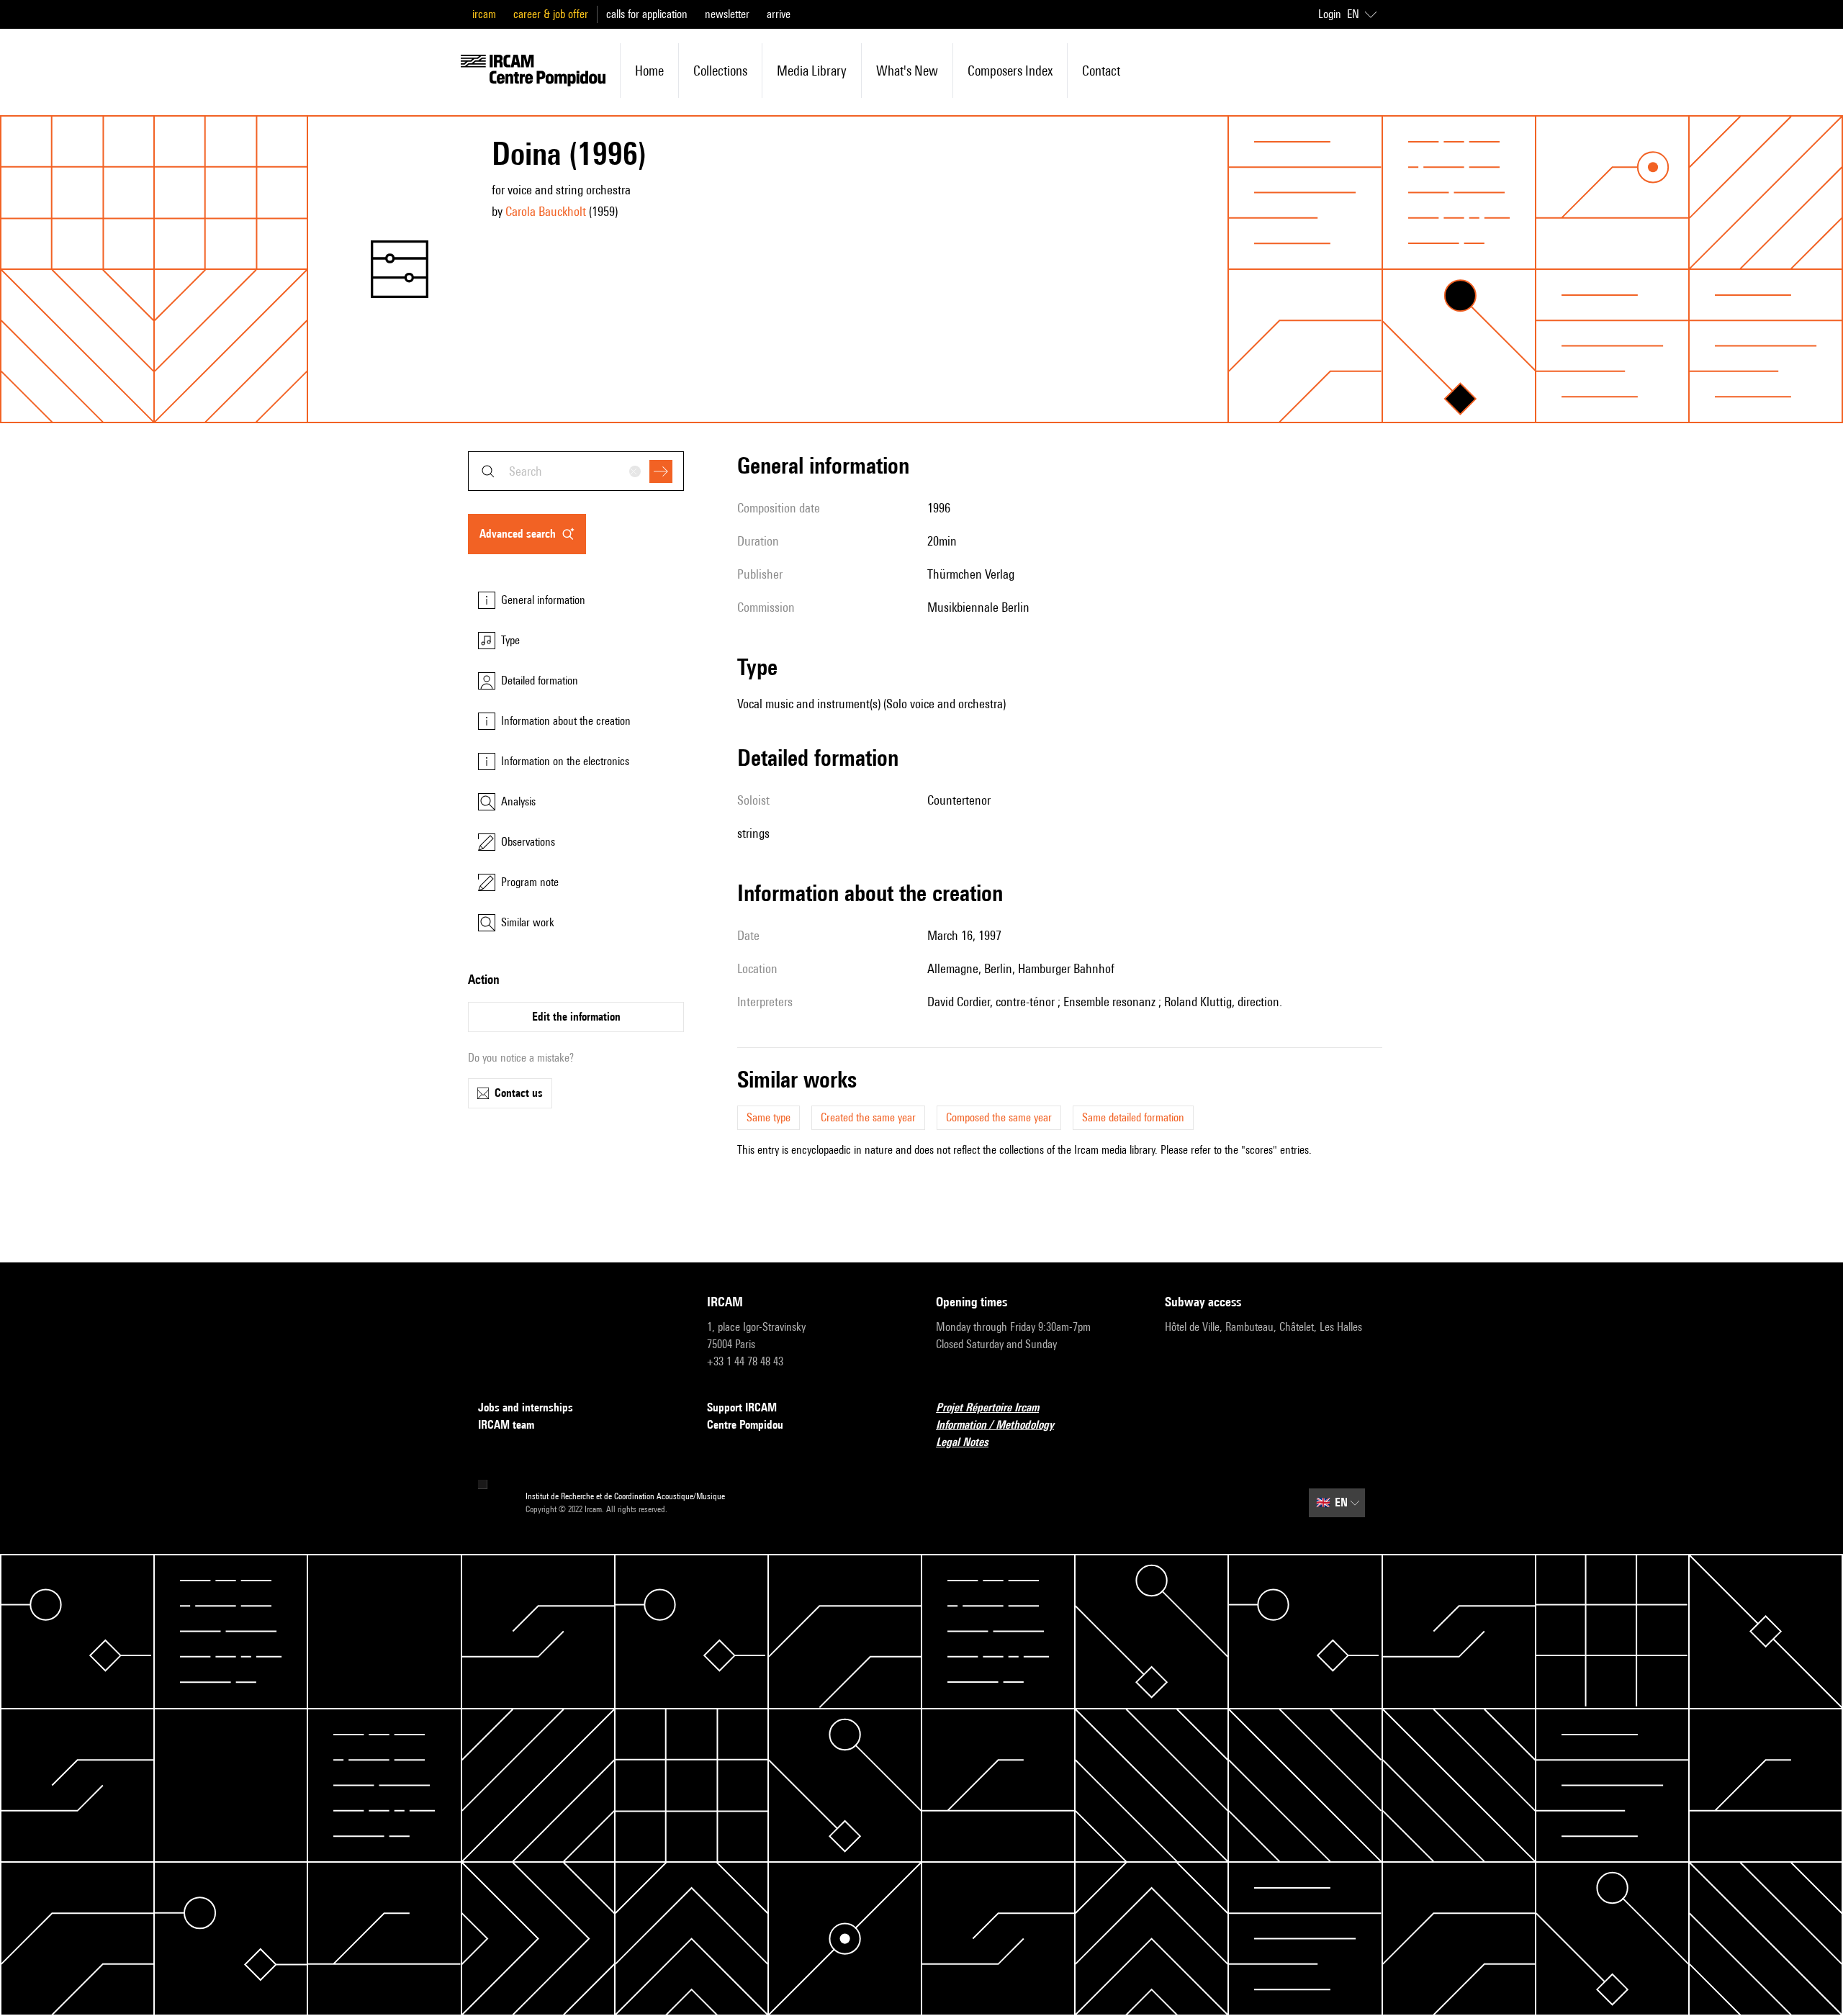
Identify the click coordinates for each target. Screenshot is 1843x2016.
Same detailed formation (1133, 1117)
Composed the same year (999, 1117)
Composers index (1010, 71)
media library (812, 71)
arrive (779, 14)
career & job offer (551, 14)
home (649, 71)
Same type (769, 1117)
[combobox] (576, 471)
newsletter (727, 14)
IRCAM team (506, 1425)
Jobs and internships (526, 1407)
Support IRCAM (742, 1407)
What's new (907, 71)
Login (1330, 14)
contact (1101, 71)
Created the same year (868, 1117)
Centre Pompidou (745, 1425)
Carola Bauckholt (546, 211)
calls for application (647, 14)
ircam (484, 14)
